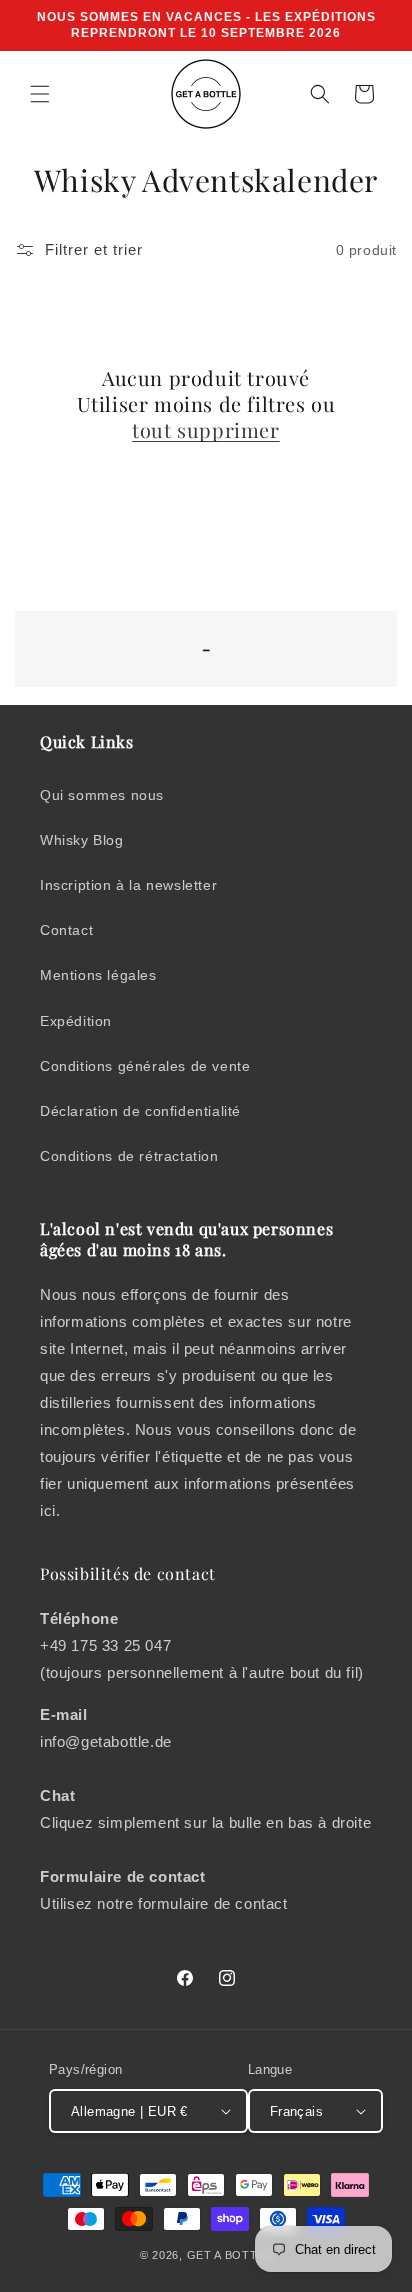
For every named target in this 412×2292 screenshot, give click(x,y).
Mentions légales (98, 975)
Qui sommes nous (102, 795)
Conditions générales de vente (145, 1066)
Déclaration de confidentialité (140, 1111)
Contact (66, 930)
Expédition (76, 1021)
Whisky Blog (82, 840)
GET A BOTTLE (229, 2255)
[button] (40, 94)
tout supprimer (205, 430)
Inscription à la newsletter (128, 885)
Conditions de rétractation (129, 1156)
